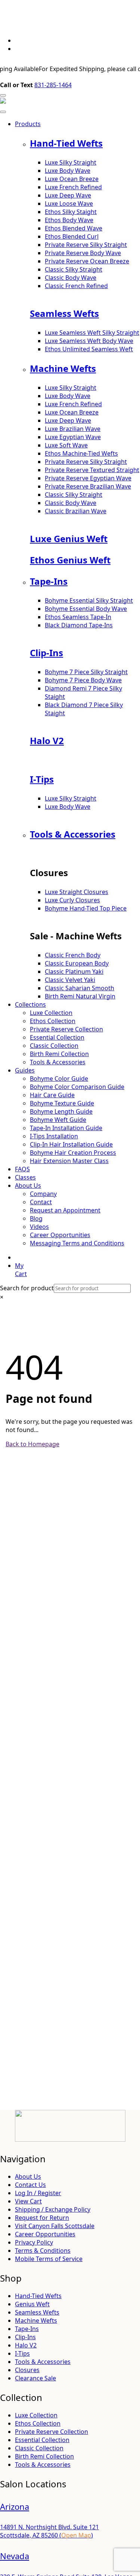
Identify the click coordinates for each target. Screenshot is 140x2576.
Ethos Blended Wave (74, 228)
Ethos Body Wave (69, 220)
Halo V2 (47, 741)
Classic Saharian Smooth (80, 988)
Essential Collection (57, 1037)
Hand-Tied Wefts (66, 143)
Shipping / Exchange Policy (53, 2209)
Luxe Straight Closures (77, 892)
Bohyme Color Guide (59, 1079)
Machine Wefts (63, 368)
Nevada (15, 2556)
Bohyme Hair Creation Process (73, 1153)
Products (28, 124)
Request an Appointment (65, 1210)
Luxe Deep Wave (68, 195)
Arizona (15, 2506)
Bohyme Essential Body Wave (86, 609)
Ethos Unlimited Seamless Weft (89, 349)
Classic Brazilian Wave (76, 511)
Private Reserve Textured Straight (92, 470)
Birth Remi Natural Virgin (80, 996)
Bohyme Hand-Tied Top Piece (86, 908)
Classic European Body (77, 963)
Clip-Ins (46, 653)
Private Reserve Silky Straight (86, 245)
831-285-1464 (53, 85)
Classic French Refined (76, 286)
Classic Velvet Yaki (70, 980)
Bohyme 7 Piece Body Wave (83, 680)
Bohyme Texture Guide (62, 1103)
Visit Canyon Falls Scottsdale (55, 2226)
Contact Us (30, 2185)
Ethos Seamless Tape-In (78, 617)
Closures (27, 2370)
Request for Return (42, 2218)
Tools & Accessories (73, 834)
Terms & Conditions (43, 2251)
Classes (25, 1177)
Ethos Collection (53, 1021)
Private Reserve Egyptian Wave (88, 478)
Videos (39, 1227)
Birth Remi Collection (59, 1054)
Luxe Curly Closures (72, 900)
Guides (25, 1070)
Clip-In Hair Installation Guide (71, 1144)
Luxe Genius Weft (69, 539)
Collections (30, 1004)
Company (43, 1194)
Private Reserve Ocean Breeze (87, 261)
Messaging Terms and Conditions (77, 1243)
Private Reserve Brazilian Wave (88, 486)
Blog (36, 1218)
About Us (28, 1185)
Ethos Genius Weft (70, 560)
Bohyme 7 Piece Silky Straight (86, 672)
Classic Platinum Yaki (74, 972)
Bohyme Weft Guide (58, 1120)
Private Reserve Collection (66, 1029)
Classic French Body (73, 955)
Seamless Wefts (64, 313)
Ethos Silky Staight (71, 212)
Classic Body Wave (71, 278)
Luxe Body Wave (68, 171)
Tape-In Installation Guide (66, 1128)
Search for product (27, 1288)
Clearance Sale (35, 2378)
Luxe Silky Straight (71, 162)
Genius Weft (32, 2304)
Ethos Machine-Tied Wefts (81, 453)
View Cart (28, 2201)
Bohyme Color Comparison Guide (77, 1087)
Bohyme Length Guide (61, 1111)
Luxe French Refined (73, 187)
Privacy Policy (34, 2242)
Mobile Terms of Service (49, 2259)
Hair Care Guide (52, 1095)
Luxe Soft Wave (66, 445)
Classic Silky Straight (74, 269)
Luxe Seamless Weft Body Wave (89, 341)
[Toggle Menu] (3, 112)
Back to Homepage (32, 1444)
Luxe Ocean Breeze (72, 179)
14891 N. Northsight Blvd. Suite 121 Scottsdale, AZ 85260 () (49, 2531)
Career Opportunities (60, 1235)
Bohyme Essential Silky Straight (89, 600)
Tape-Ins (49, 581)
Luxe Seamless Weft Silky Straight (92, 333)
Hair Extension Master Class (69, 1161)
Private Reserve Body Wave (83, 253)
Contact (41, 1202)
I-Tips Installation (54, 1136)
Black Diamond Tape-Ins (79, 625)
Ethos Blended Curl (72, 236)
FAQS (22, 1169)
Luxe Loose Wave (69, 204)
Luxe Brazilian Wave (73, 429)
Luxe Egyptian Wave (73, 437)
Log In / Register (38, 2193)
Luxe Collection (51, 1013)
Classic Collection (54, 1046)
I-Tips (42, 779)
